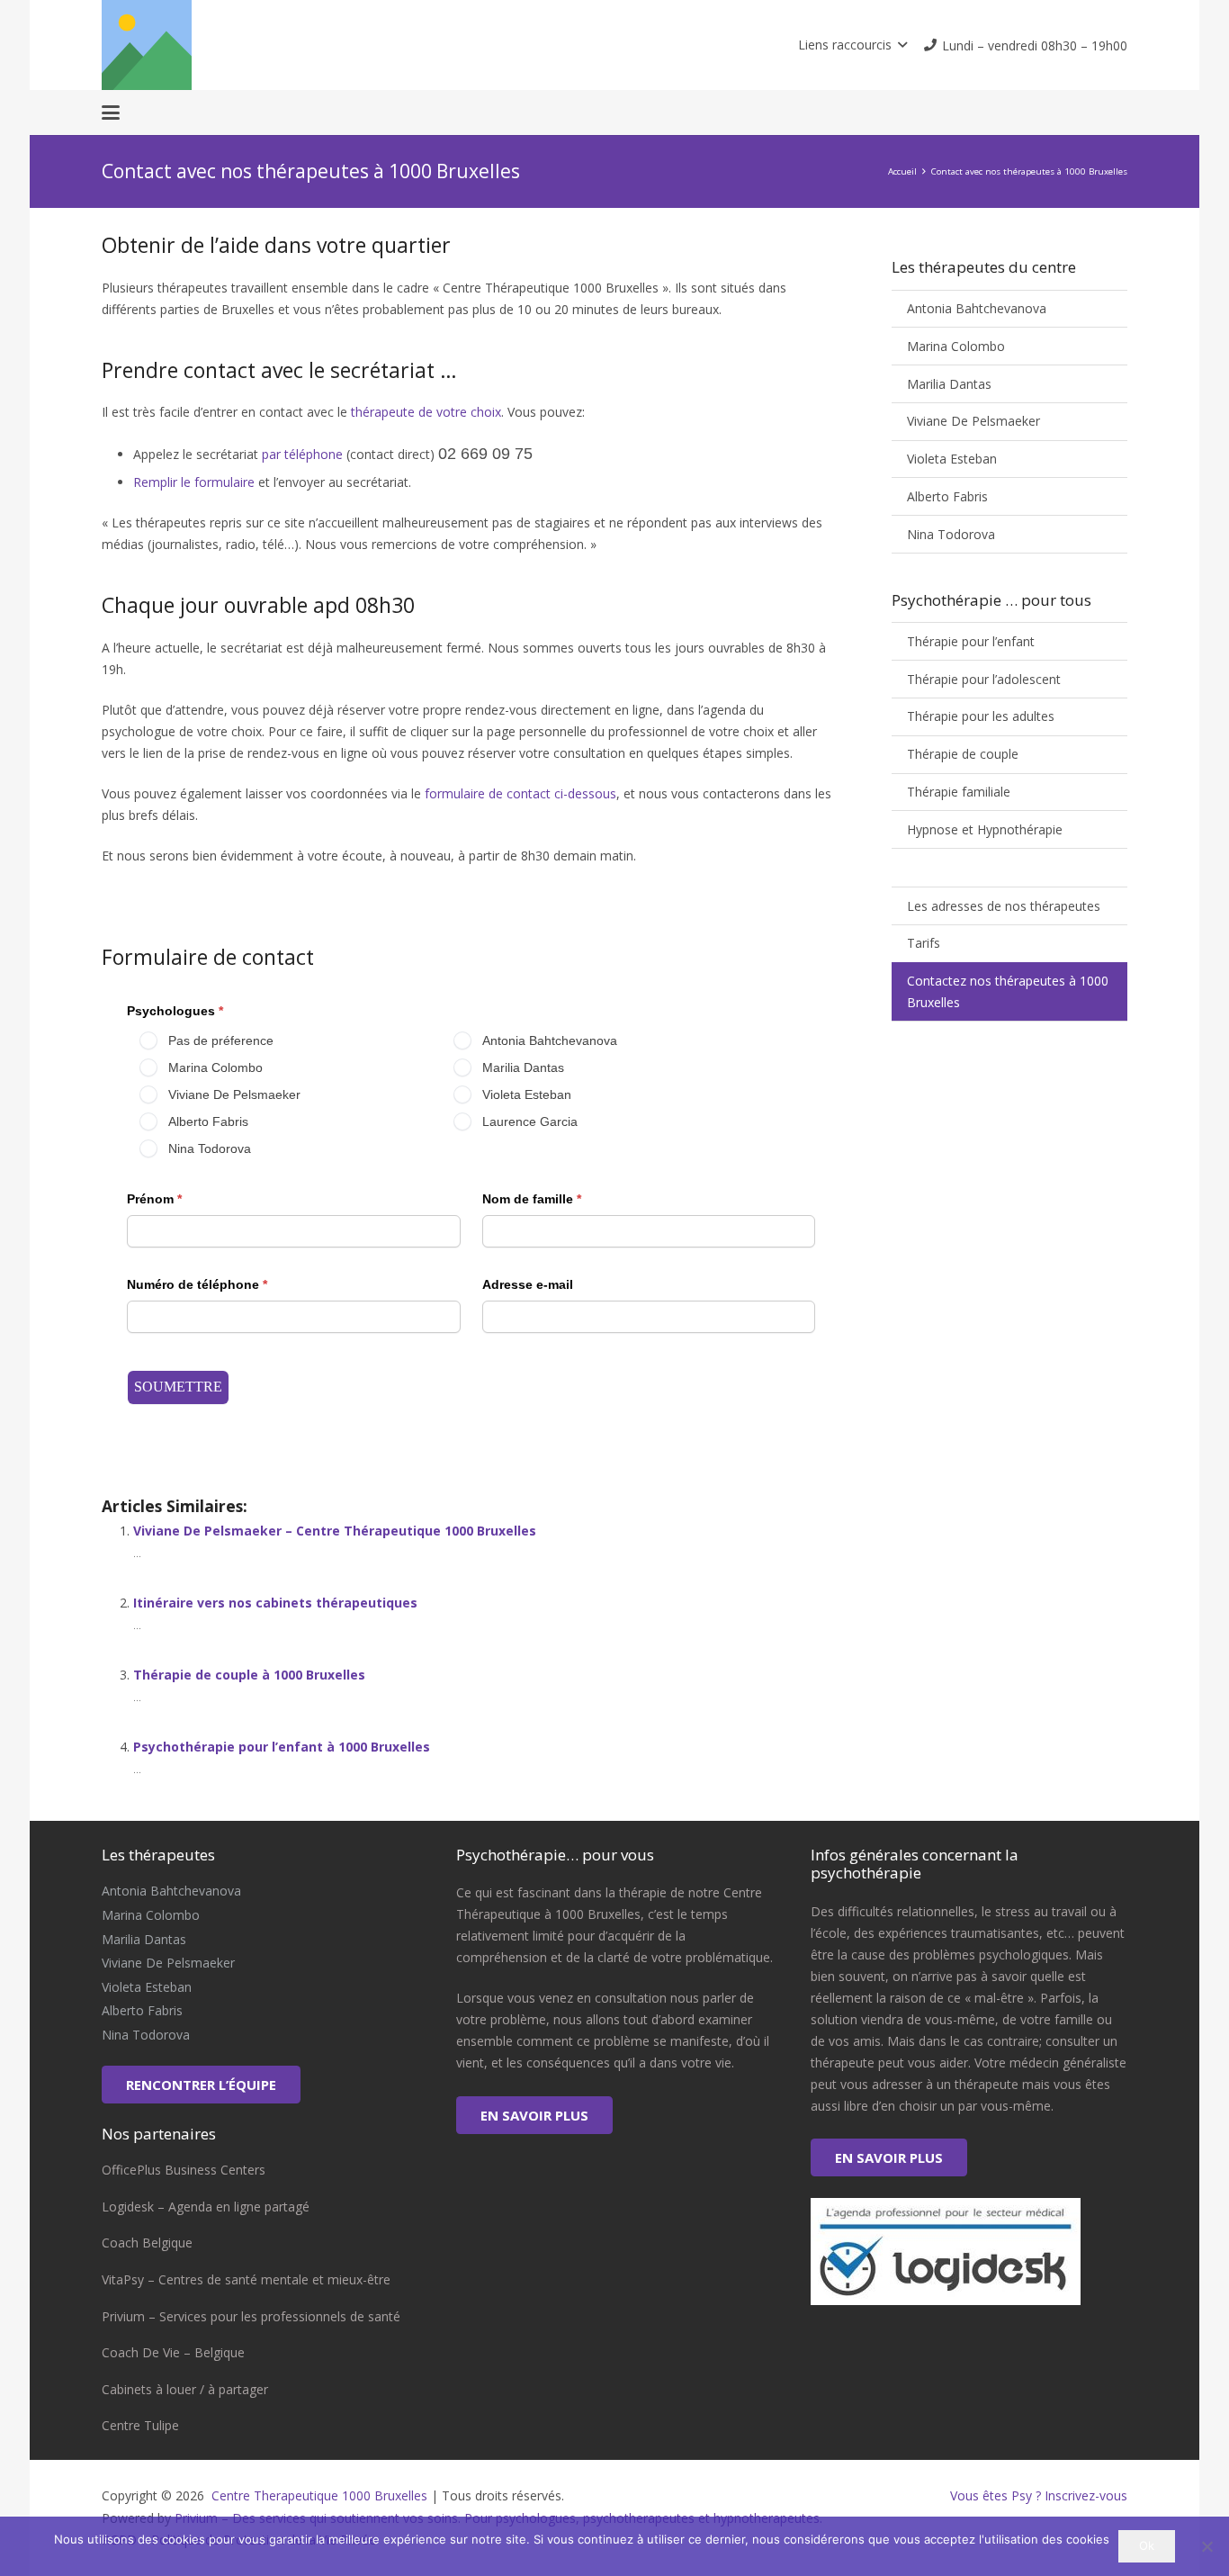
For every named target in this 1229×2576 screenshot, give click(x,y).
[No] (1207, 2546)
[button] (852, 45)
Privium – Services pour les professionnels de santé (251, 2316)
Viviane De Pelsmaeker (973, 421)
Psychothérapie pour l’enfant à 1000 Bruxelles (282, 1747)
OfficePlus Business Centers (184, 2170)
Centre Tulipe (140, 2425)
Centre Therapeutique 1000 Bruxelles (318, 2495)
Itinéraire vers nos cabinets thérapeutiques (275, 1603)
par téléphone (302, 454)
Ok (1147, 2545)
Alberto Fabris (947, 496)
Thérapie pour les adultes (981, 716)
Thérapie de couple (963, 754)
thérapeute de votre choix (426, 412)
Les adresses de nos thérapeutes (1004, 906)
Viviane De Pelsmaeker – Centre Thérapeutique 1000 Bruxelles (335, 1531)
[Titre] (147, 45)
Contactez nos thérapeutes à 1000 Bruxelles (1008, 991)
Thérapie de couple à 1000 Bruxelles (249, 1675)
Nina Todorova (951, 534)
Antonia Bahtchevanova (977, 308)
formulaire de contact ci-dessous (520, 793)
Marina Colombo (956, 346)
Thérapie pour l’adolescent (984, 679)
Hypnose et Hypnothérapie (985, 829)
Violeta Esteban (952, 459)
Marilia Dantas (949, 384)
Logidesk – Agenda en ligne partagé (206, 2207)
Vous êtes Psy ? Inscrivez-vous (1039, 2495)
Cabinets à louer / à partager (185, 2389)
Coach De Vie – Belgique (173, 2352)
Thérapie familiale (959, 792)
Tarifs (924, 943)
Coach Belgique (147, 2243)
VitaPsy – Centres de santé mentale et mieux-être (246, 2279)
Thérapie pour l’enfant (971, 641)
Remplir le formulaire (194, 482)
